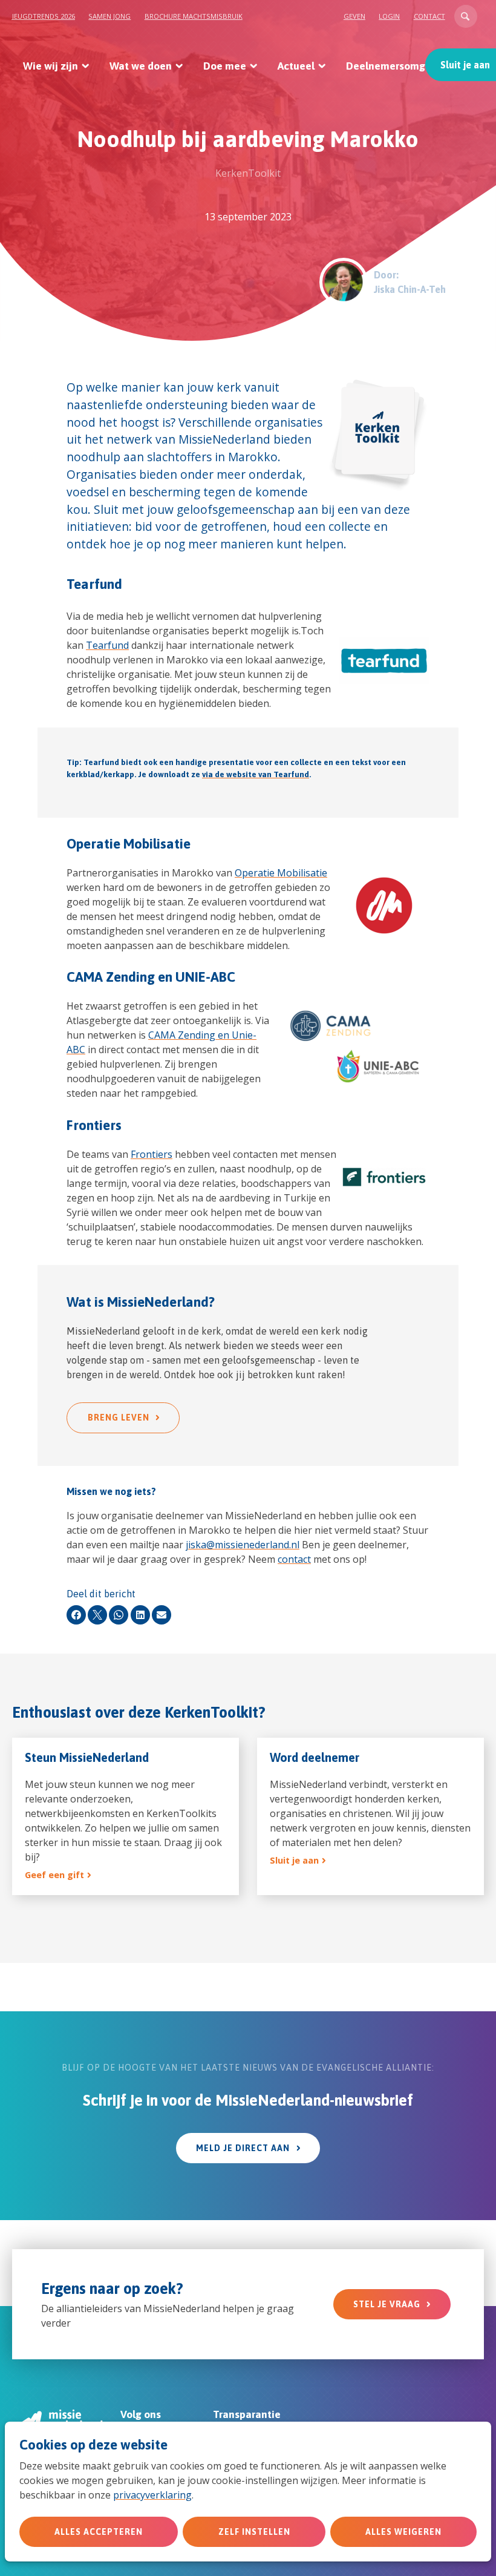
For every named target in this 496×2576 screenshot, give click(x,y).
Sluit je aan (465, 65)
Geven (354, 16)
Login (389, 16)
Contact (429, 16)
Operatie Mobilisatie (281, 873)
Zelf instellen (254, 2532)
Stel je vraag (387, 2304)
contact (294, 1559)
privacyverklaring (152, 2495)
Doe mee (225, 66)
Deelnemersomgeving (399, 66)
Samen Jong (109, 16)
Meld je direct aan (243, 2148)
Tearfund (107, 645)
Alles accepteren (99, 2532)
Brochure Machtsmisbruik (194, 16)
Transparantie (247, 2414)
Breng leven (119, 1418)
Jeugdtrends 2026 (44, 16)
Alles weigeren (403, 2532)
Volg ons (141, 2414)
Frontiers (152, 1154)
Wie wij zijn (51, 66)
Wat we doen (141, 66)
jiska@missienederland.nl (243, 1545)
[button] (466, 16)
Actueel (296, 66)
